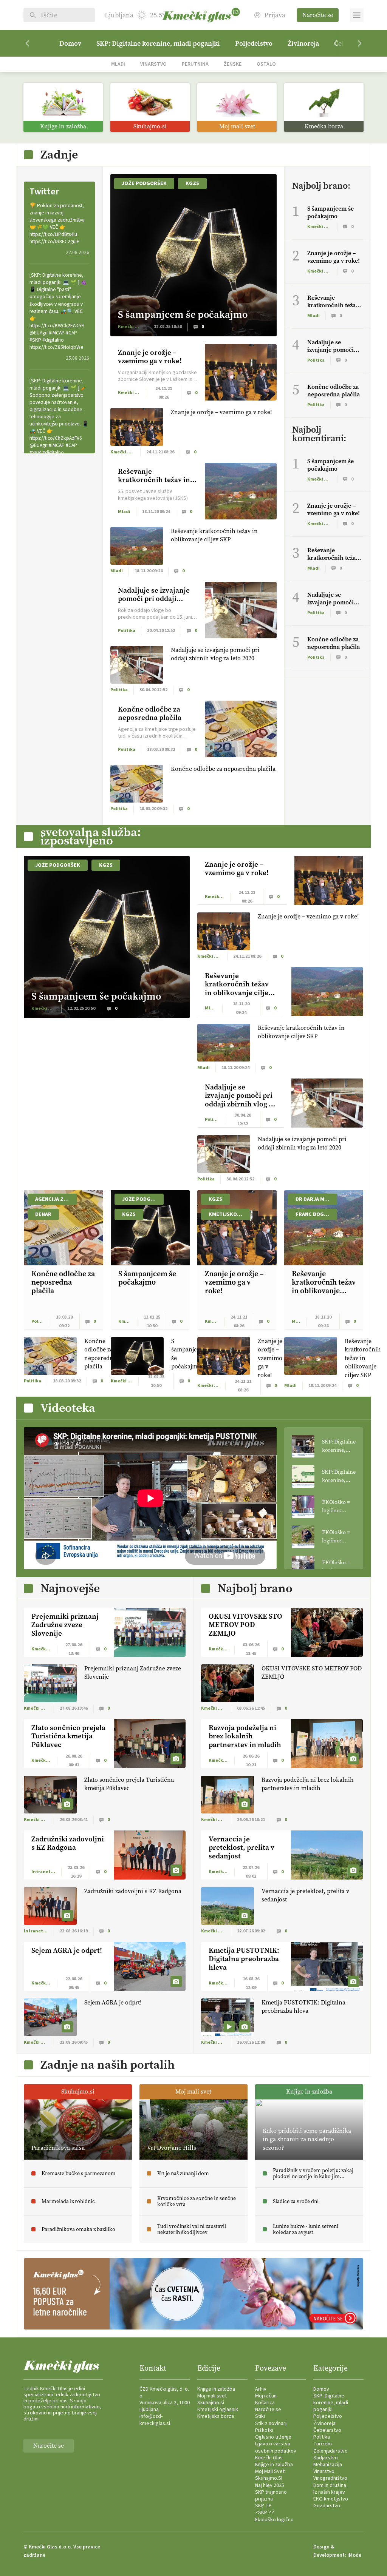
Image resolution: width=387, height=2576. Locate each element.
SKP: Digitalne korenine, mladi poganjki (158, 43)
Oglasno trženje (273, 2437)
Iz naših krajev (329, 2492)
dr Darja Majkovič (316, 1199)
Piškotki (264, 2430)
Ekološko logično (274, 2520)
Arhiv (261, 2389)
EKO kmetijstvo (331, 2499)
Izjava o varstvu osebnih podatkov (276, 2447)
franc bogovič (316, 1214)
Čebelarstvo (327, 2430)
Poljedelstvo (254, 43)
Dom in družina (330, 2485)
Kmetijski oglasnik (218, 2410)
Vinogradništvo (330, 2478)
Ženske (233, 64)
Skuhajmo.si (211, 2403)
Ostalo (266, 64)
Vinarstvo (153, 64)
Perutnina (195, 64)
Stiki (260, 2416)
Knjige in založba (216, 2389)
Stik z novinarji (271, 2423)
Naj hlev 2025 (270, 2485)
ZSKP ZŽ (265, 2513)
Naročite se (318, 15)
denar (43, 1214)
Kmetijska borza (216, 2416)
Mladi (118, 64)
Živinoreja (303, 43)
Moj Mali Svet (270, 2471)
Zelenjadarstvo (330, 2451)
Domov (70, 43)
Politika (322, 2437)
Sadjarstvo (326, 2458)
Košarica (265, 2403)
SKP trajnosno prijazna (271, 2496)
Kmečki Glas (269, 2458)
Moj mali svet (212, 2396)
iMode (354, 2555)
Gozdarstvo (327, 2506)
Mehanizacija (328, 2465)
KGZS (192, 183)
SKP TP (263, 2506)
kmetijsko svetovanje (229, 1214)
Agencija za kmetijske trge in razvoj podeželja (56, 1199)
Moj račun (266, 2396)
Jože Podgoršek (144, 183)
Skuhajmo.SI (269, 2478)
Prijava (275, 15)
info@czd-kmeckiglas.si (155, 2420)
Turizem (323, 2444)
